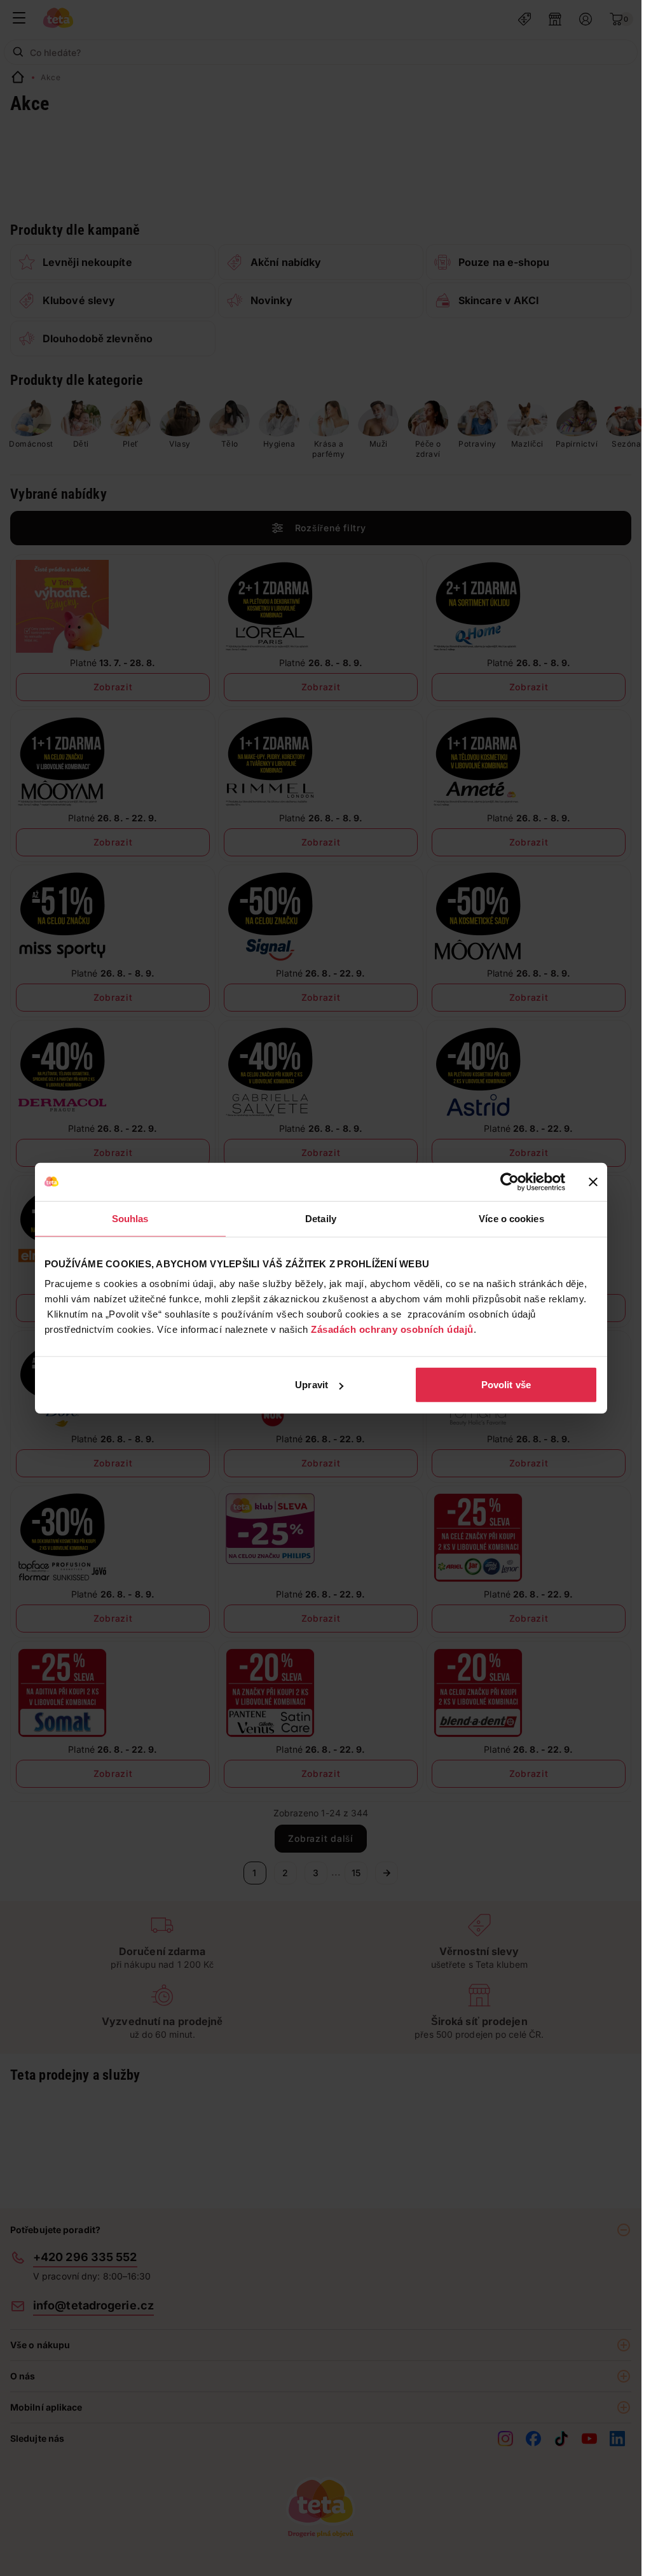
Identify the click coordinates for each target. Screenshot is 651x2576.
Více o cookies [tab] (511, 1218)
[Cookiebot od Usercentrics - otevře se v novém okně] (510, 1181)
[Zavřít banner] (593, 1181)
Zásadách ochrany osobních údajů (392, 1329)
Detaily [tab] (321, 1218)
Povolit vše (506, 1385)
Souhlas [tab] (130, 1218)
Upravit (312, 1385)
